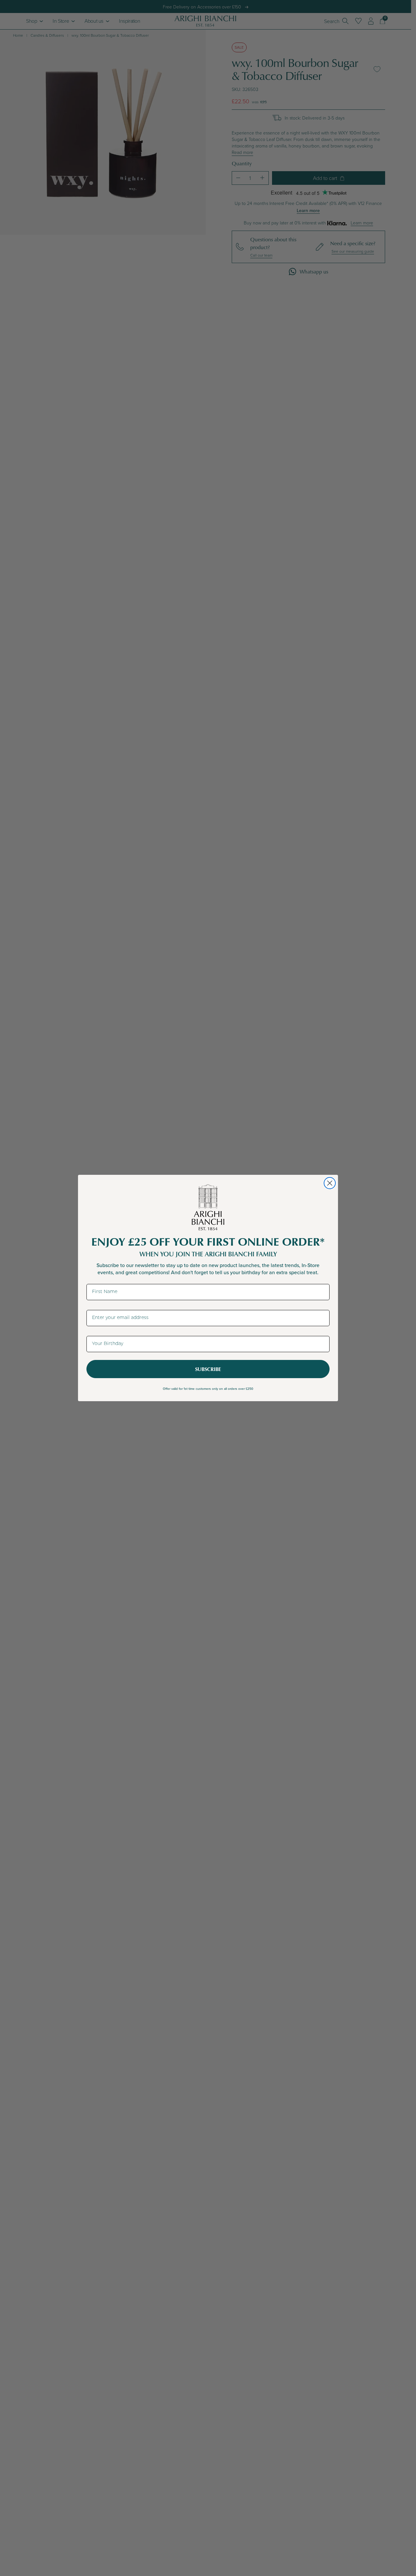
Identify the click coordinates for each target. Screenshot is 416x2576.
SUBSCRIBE (208, 1369)
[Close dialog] (330, 1183)
